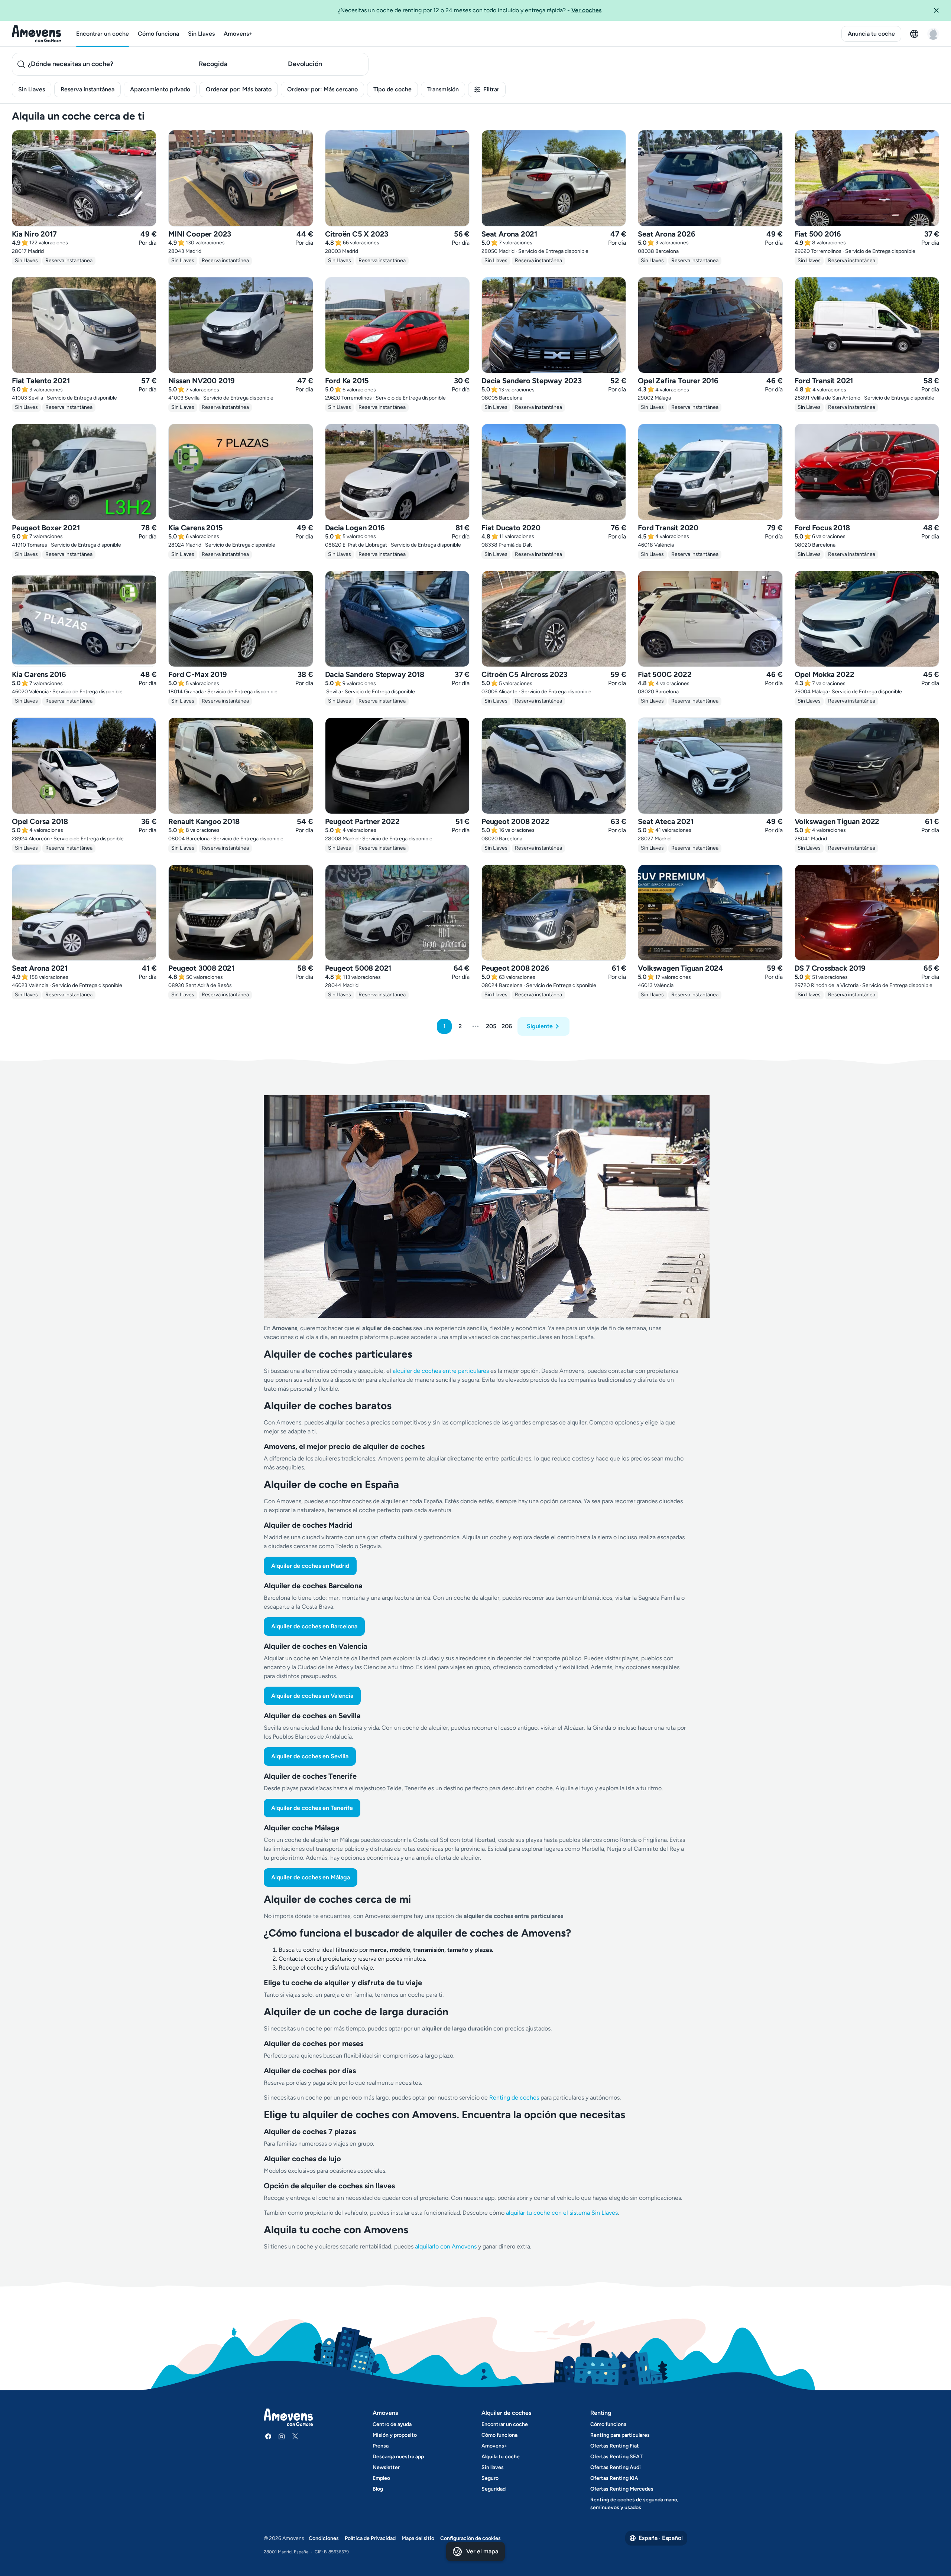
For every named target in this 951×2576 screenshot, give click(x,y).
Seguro (490, 2478)
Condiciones (324, 2538)
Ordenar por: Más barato (239, 89)
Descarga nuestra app (398, 2457)
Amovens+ (238, 34)
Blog (378, 2489)
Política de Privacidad (370, 2538)
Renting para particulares (620, 2435)
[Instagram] (282, 2436)
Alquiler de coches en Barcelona (314, 1626)
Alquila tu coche (501, 2457)
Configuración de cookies (470, 2538)
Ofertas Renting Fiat (615, 2446)
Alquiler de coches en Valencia (312, 1696)
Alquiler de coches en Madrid (310, 1566)
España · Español (661, 2538)
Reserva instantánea (87, 89)
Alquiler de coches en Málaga (311, 1877)
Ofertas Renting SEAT (616, 2457)
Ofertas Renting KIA (614, 2478)
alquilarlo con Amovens (446, 2246)
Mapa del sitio (418, 2538)
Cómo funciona (158, 34)
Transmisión (443, 89)
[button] (939, 10)
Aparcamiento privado (160, 89)
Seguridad (494, 2489)
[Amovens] (37, 34)
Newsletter (386, 2467)
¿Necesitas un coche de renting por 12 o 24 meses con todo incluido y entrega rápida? (470, 10)
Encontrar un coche (103, 34)
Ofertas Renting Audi (616, 2467)
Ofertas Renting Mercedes (622, 2489)
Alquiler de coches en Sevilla (310, 1756)
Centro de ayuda (392, 2424)
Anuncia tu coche (871, 34)
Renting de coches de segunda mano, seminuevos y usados (634, 2504)
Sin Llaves (201, 34)
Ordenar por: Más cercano (322, 89)
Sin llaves (493, 2467)
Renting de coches (515, 2098)
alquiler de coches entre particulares (442, 1371)
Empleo (381, 2478)
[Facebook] (268, 2436)
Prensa (381, 2446)
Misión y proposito (395, 2435)
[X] (295, 2436)
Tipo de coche (392, 89)
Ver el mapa (482, 2551)
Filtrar (491, 89)
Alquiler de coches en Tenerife (312, 1808)
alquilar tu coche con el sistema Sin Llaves (562, 2213)
